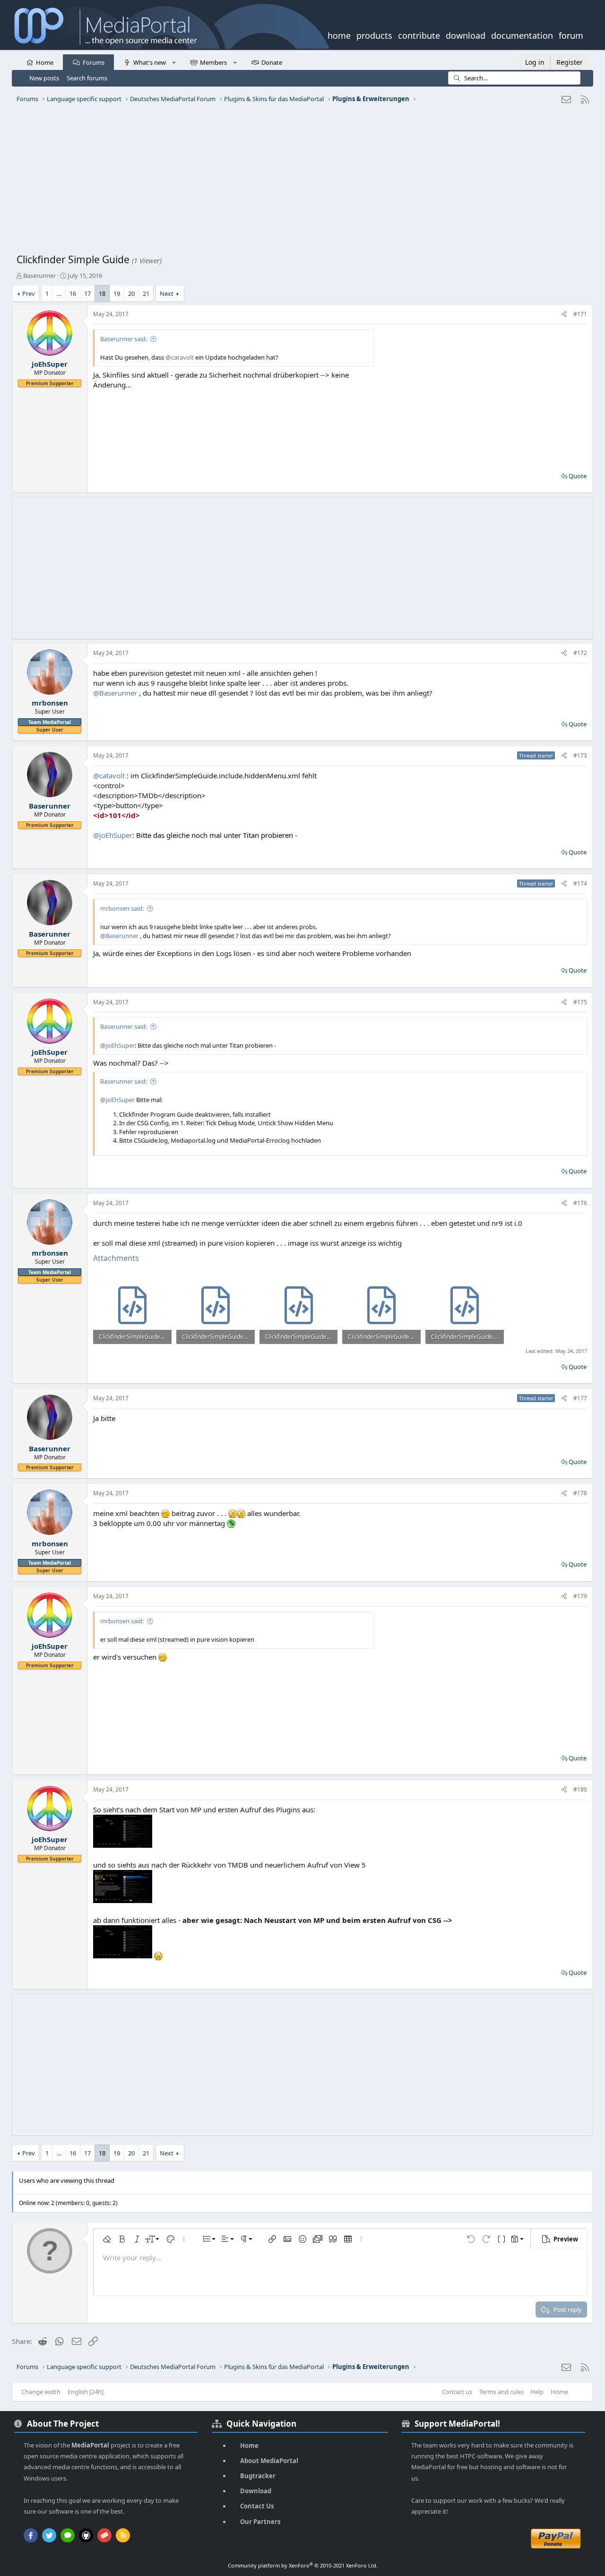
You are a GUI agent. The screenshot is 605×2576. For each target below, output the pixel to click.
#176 (580, 1203)
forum (571, 34)
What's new (150, 62)
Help (537, 2392)
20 (131, 293)
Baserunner (39, 276)
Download (256, 2491)
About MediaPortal (269, 2461)
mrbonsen (50, 703)
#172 (580, 653)
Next (167, 293)
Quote (578, 476)
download (466, 34)
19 (117, 293)
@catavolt (180, 357)
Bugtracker (258, 2476)
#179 (580, 1596)
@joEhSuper (113, 835)
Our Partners (260, 2522)
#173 (580, 755)
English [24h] (86, 2392)
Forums (94, 62)
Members (213, 62)
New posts (44, 78)
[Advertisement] (300, 182)
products (374, 34)
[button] (174, 62)
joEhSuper (50, 364)
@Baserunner (115, 693)
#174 (580, 883)
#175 (580, 1002)
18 (102, 293)
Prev (29, 293)
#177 (580, 1398)
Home (45, 62)
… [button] (59, 293)
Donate (272, 62)
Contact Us (257, 2506)
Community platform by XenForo (303, 2565)
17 (87, 293)
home (339, 34)
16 (73, 293)
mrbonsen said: (122, 908)
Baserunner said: (124, 339)
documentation (522, 34)
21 (146, 293)
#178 (580, 1493)
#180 (580, 1789)
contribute (419, 34)
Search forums (87, 78)
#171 (580, 314)
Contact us (457, 2392)
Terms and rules (501, 2392)
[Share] (564, 314)
